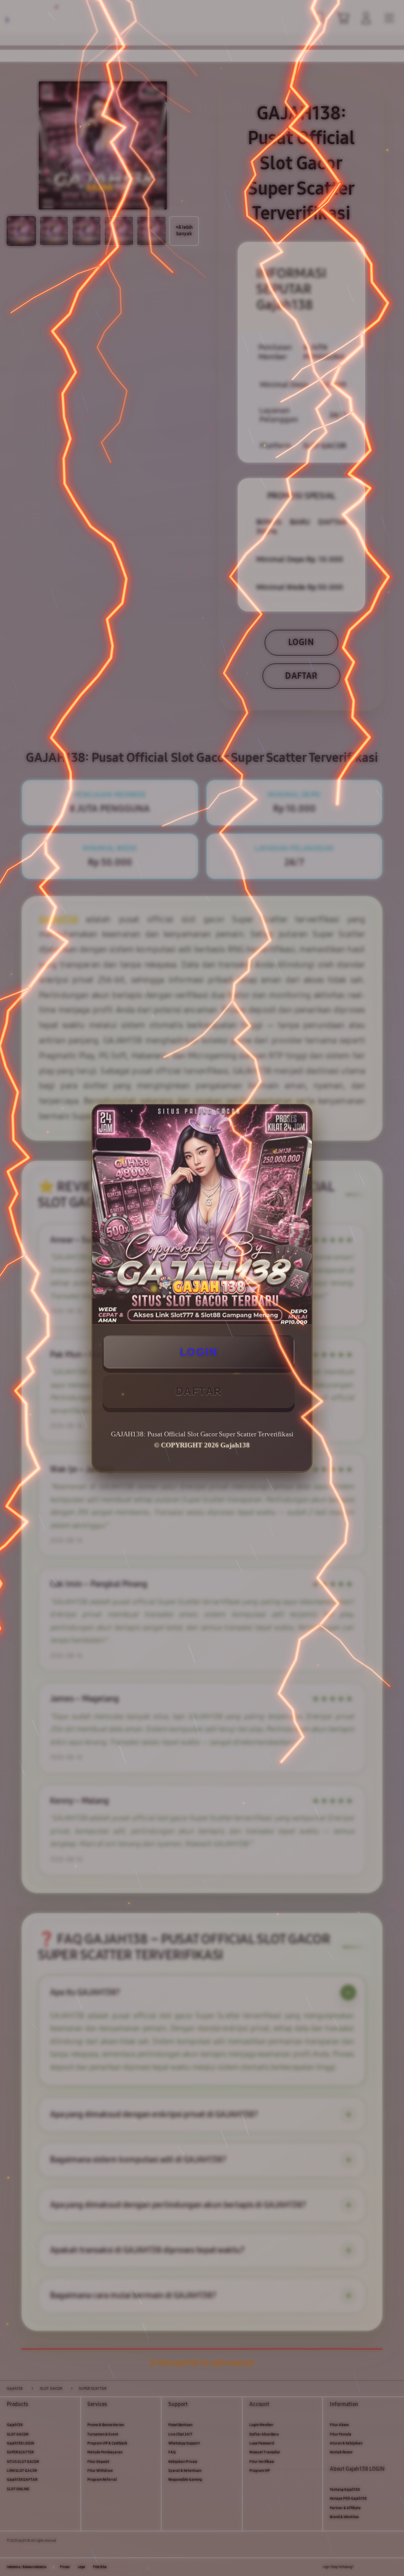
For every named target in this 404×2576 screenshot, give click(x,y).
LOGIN (199, 1352)
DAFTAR (199, 1391)
